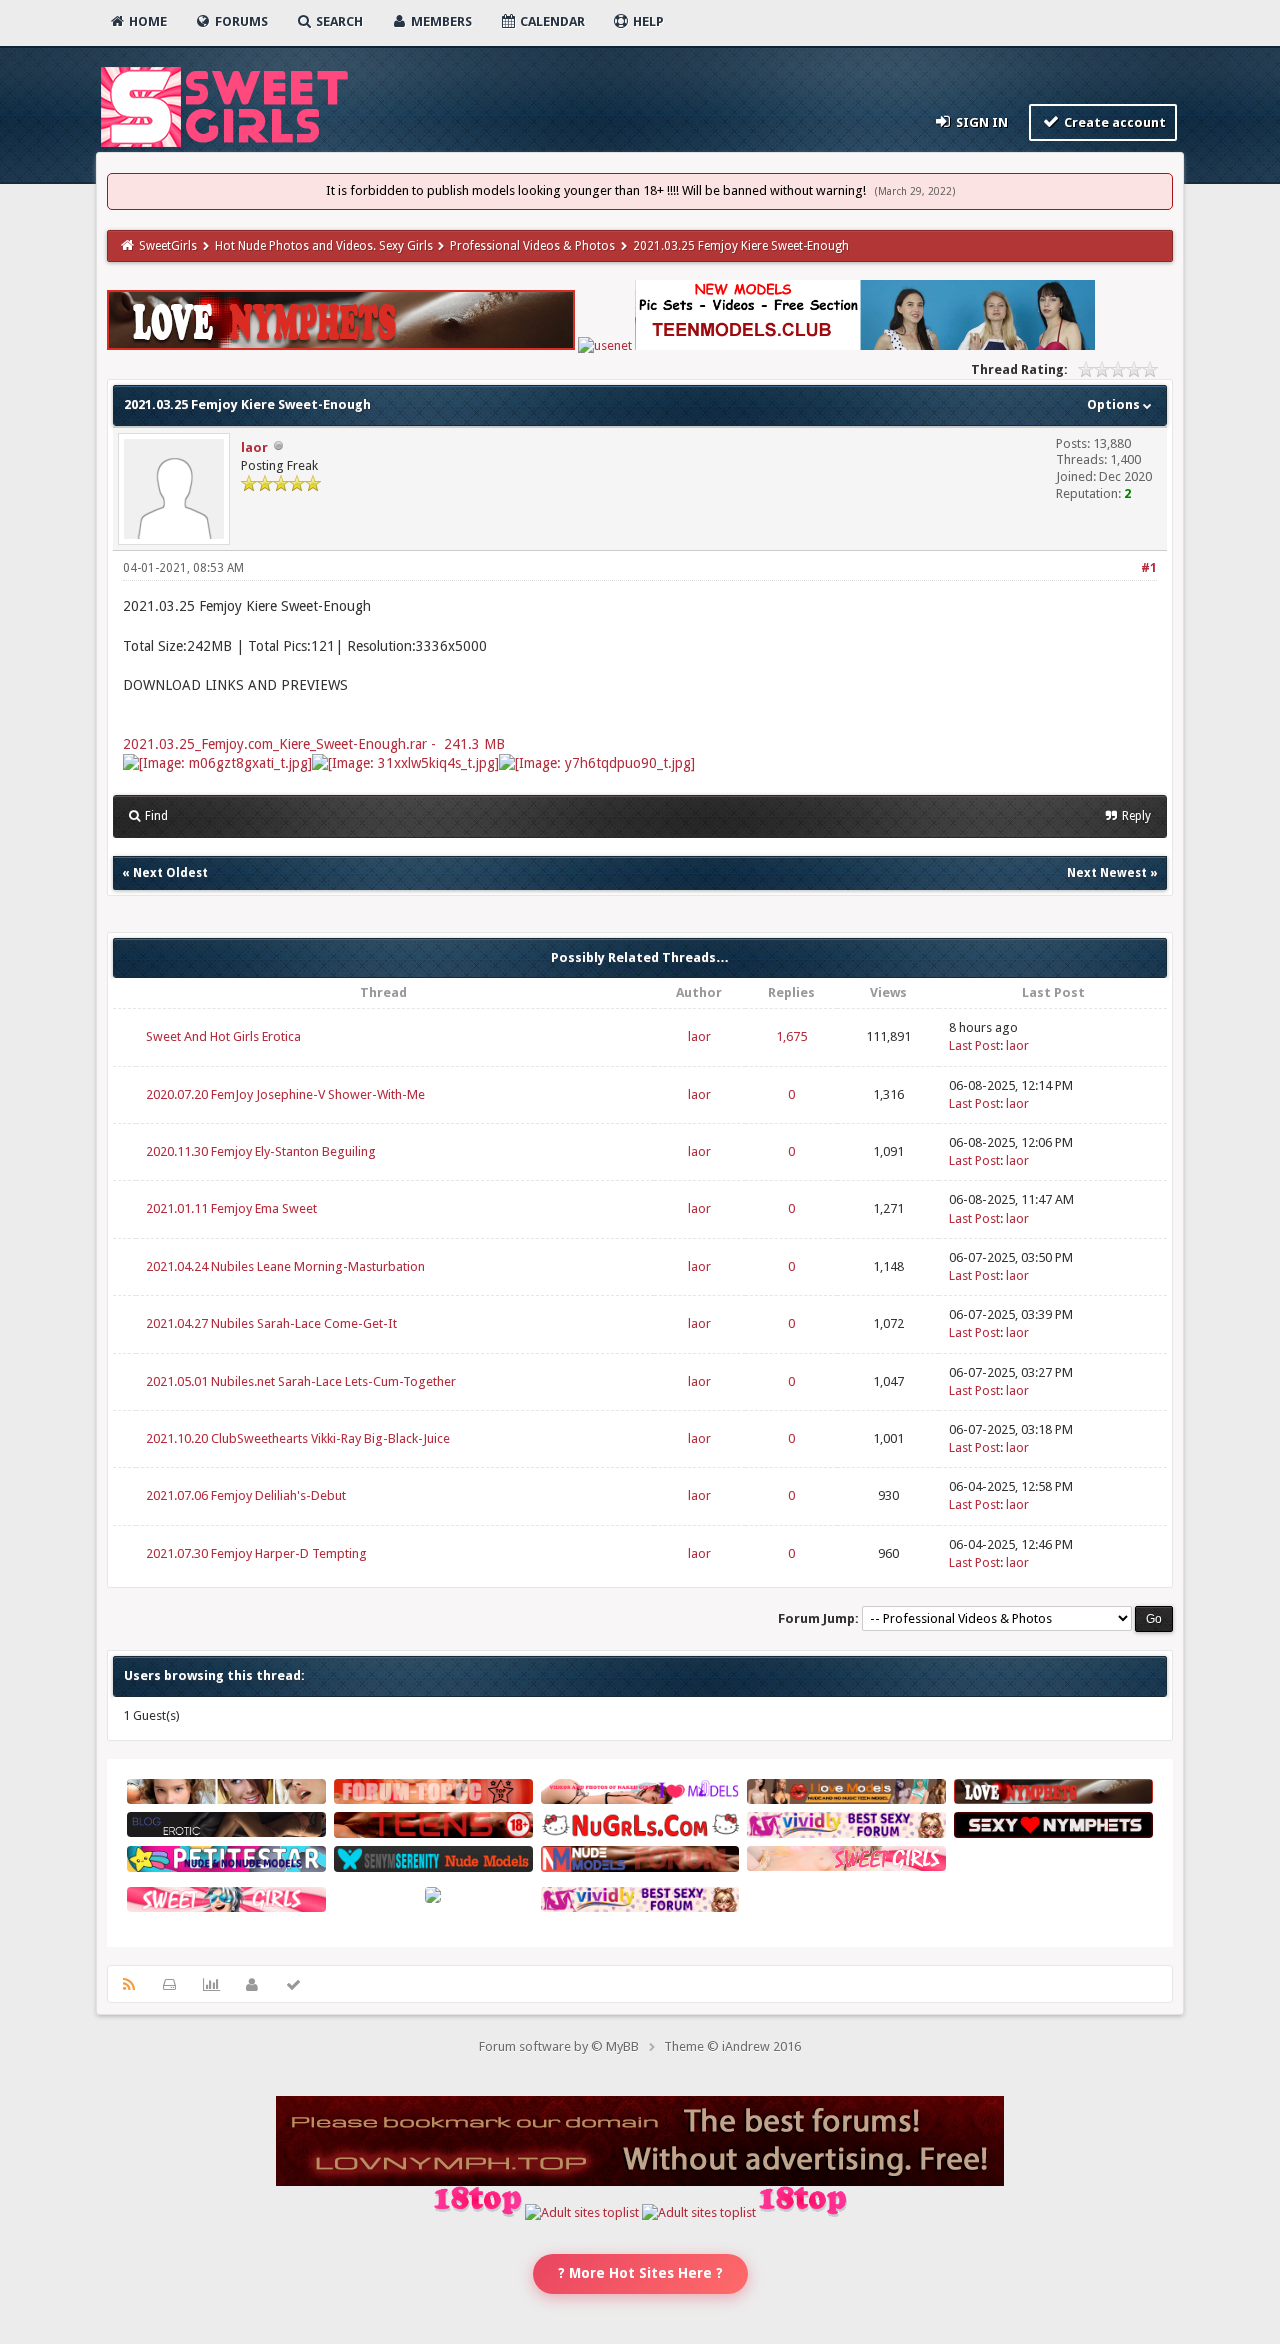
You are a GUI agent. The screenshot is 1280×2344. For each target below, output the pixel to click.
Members (440, 21)
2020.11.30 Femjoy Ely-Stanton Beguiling (261, 1151)
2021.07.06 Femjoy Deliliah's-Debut (246, 1495)
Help (647, 21)
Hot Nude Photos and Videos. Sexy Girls (324, 246)
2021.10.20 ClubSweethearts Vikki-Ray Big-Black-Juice (298, 1438)
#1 (1149, 568)
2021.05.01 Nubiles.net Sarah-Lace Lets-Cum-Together (301, 1381)
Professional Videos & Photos (532, 246)
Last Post (974, 1045)
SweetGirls (168, 246)
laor (254, 447)
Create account (1113, 122)
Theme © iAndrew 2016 (732, 2046)
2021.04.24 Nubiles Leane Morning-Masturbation (285, 1266)
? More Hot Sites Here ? (640, 2273)
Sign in (980, 122)
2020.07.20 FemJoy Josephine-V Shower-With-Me (285, 1094)
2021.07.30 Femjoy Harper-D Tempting (256, 1553)
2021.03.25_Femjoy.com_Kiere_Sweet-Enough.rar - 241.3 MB (314, 744)
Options (1115, 404)
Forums (240, 21)
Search (338, 21)
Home (146, 21)
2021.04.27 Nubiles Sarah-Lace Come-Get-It (271, 1323)
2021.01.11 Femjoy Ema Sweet (231, 1208)
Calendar (551, 21)
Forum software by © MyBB (559, 2046)
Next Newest (1107, 873)
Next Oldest (170, 873)
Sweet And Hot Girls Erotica (223, 1036)
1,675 (791, 1036)
